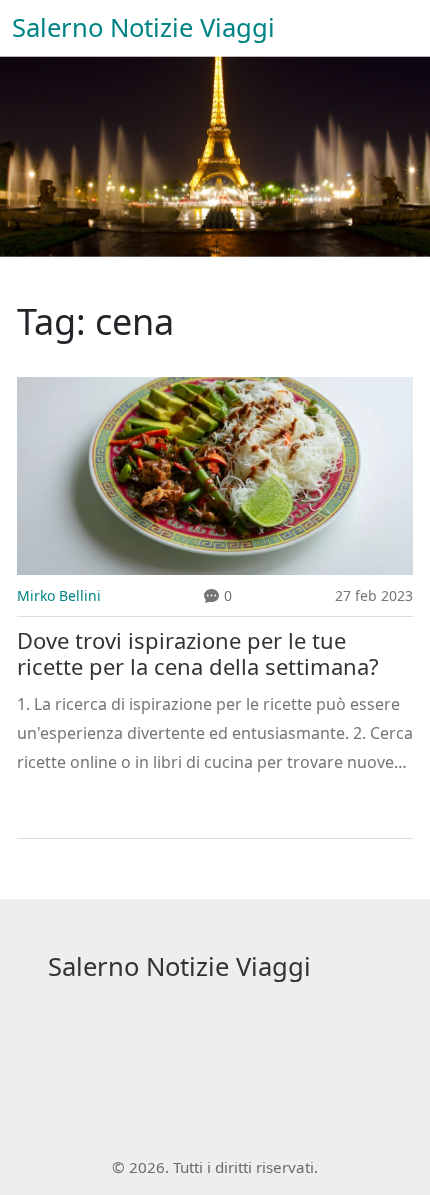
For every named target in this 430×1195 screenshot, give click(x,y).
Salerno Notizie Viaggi (143, 27)
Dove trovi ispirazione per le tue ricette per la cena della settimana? (198, 654)
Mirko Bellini (59, 595)
